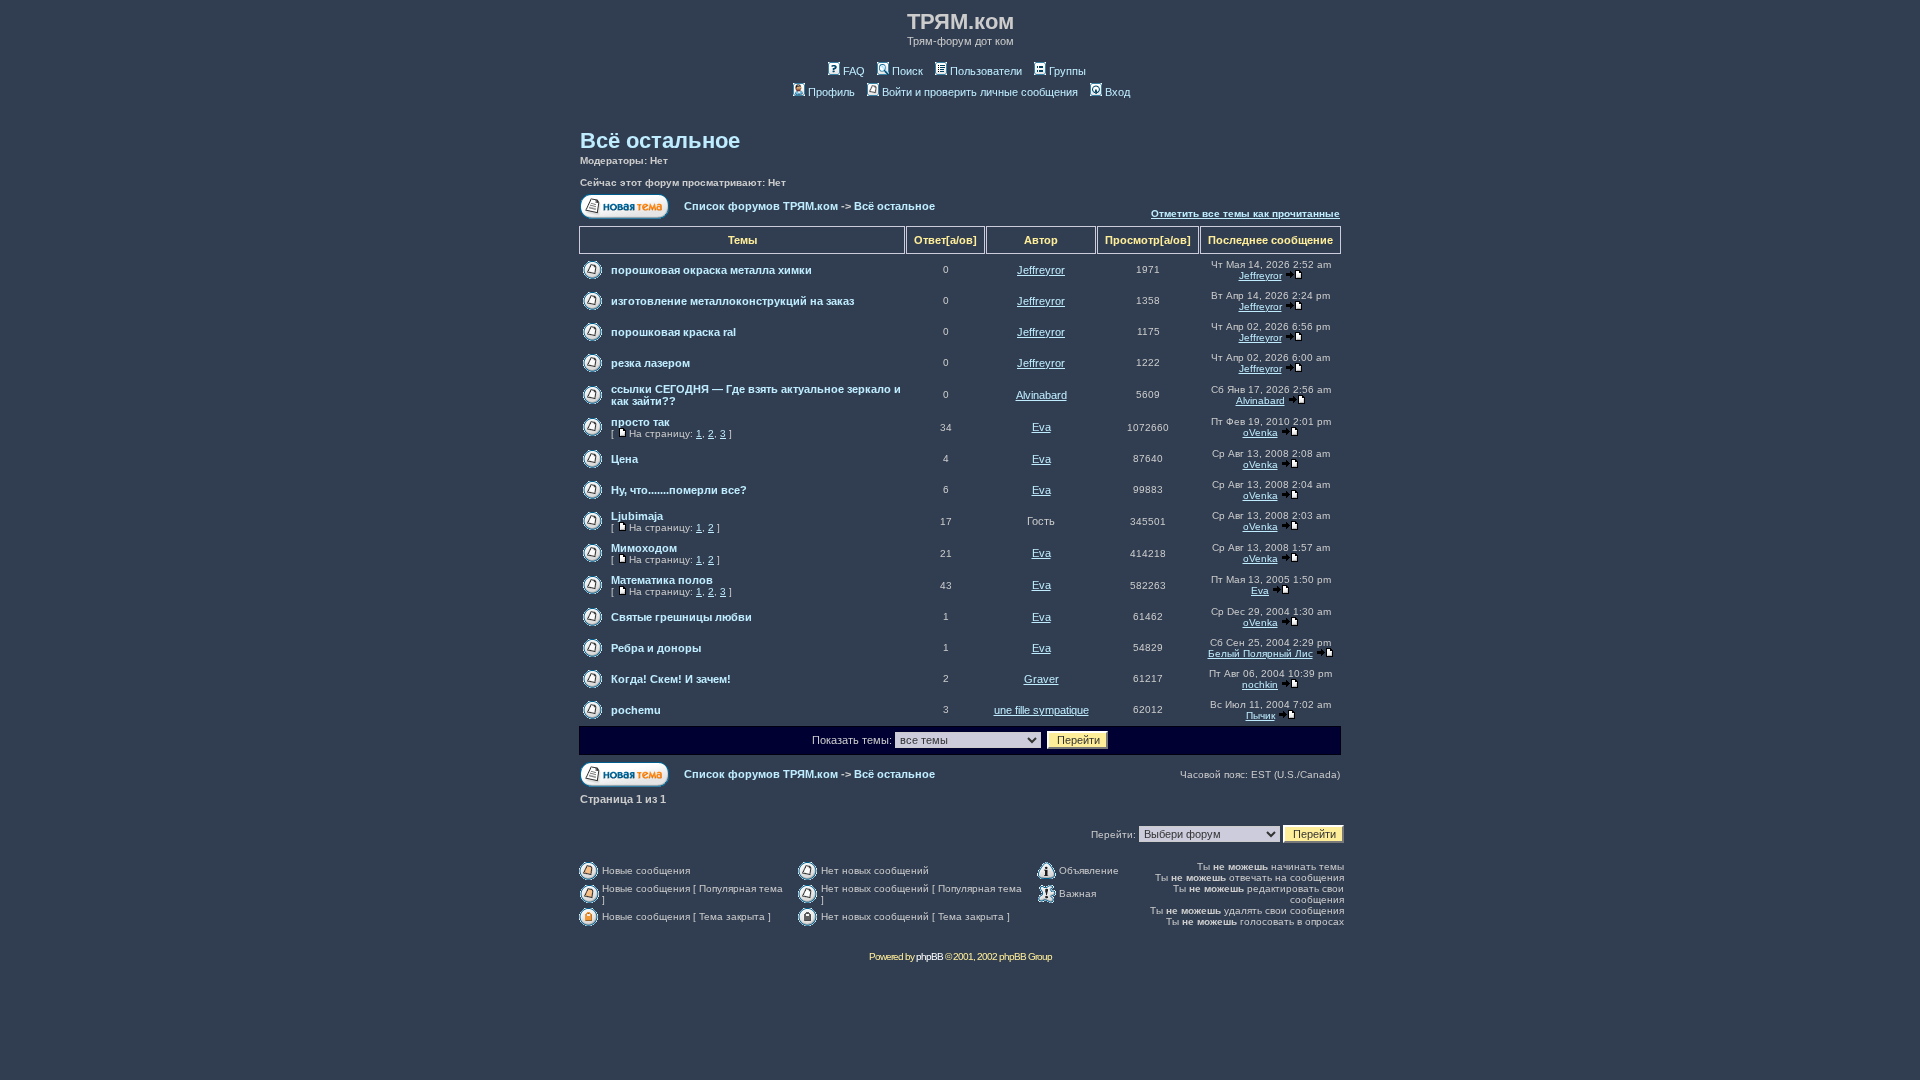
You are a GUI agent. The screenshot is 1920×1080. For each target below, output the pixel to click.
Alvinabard (1041, 395)
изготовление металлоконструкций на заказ (732, 301)
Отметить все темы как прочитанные (1245, 213)
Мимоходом (644, 548)
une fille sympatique (1041, 710)
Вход (1117, 92)
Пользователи (986, 71)
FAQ (854, 71)
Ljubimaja (637, 516)
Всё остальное (660, 140)
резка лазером (650, 363)
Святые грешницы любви (681, 617)
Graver (1041, 679)
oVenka (1260, 432)
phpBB (929, 956)
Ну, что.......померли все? (679, 490)
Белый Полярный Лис (1260, 653)
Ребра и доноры (656, 648)
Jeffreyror (1041, 270)
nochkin (1260, 684)
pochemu (636, 710)
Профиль (831, 92)
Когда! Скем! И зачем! (671, 679)
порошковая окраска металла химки (711, 270)
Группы (1067, 71)
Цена (624, 459)
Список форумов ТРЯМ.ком (761, 206)
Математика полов (662, 580)
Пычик (1260, 715)
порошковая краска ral (673, 332)
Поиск (907, 71)
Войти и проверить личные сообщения (980, 92)
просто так (640, 422)
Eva (1041, 427)
